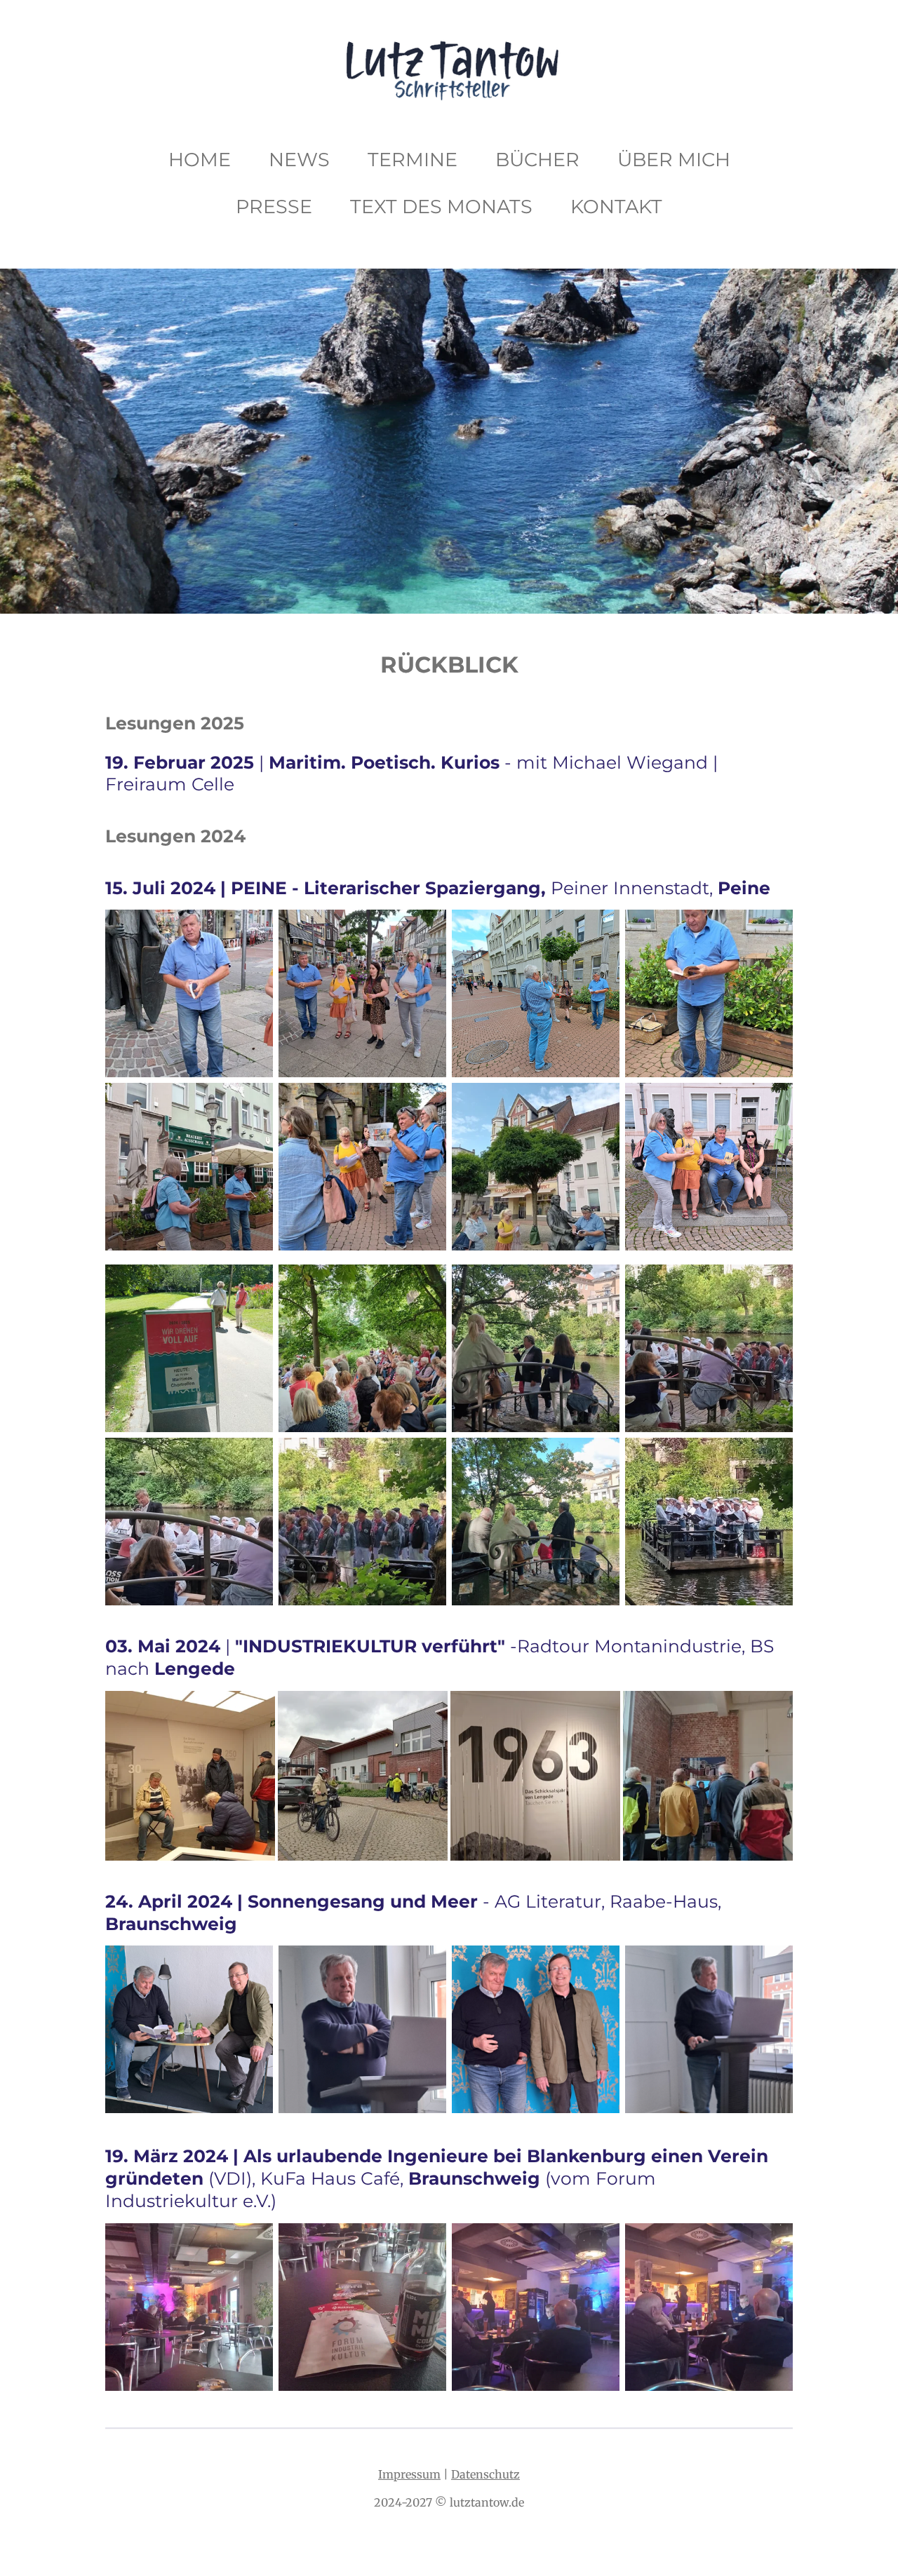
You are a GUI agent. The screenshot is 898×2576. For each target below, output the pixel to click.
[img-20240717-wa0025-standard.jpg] (362, 1167)
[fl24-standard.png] (362, 2029)
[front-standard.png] (189, 2029)
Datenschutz (485, 2474)
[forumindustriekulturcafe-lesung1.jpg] (709, 2307)
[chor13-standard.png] (709, 1348)
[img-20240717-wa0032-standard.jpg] (189, 993)
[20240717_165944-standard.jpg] (536, 1167)
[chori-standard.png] (709, 1522)
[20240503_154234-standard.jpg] (190, 1776)
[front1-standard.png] (536, 2029)
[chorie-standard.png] (362, 1522)
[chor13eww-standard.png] (362, 1348)
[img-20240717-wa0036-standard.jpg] (709, 993)
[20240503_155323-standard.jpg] (363, 1776)
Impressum (409, 2474)
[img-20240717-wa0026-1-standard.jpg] (362, 993)
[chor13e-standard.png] (536, 1348)
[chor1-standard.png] (189, 1522)
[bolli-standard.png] (709, 1167)
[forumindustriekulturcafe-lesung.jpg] (536, 2307)
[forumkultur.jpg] (189, 2307)
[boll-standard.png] (536, 993)
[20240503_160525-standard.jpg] (708, 1776)
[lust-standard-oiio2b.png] (709, 2029)
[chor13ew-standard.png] (189, 1348)
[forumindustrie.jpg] (362, 2307)
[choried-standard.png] (536, 1522)
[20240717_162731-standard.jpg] (189, 1167)
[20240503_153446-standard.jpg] (535, 1776)
